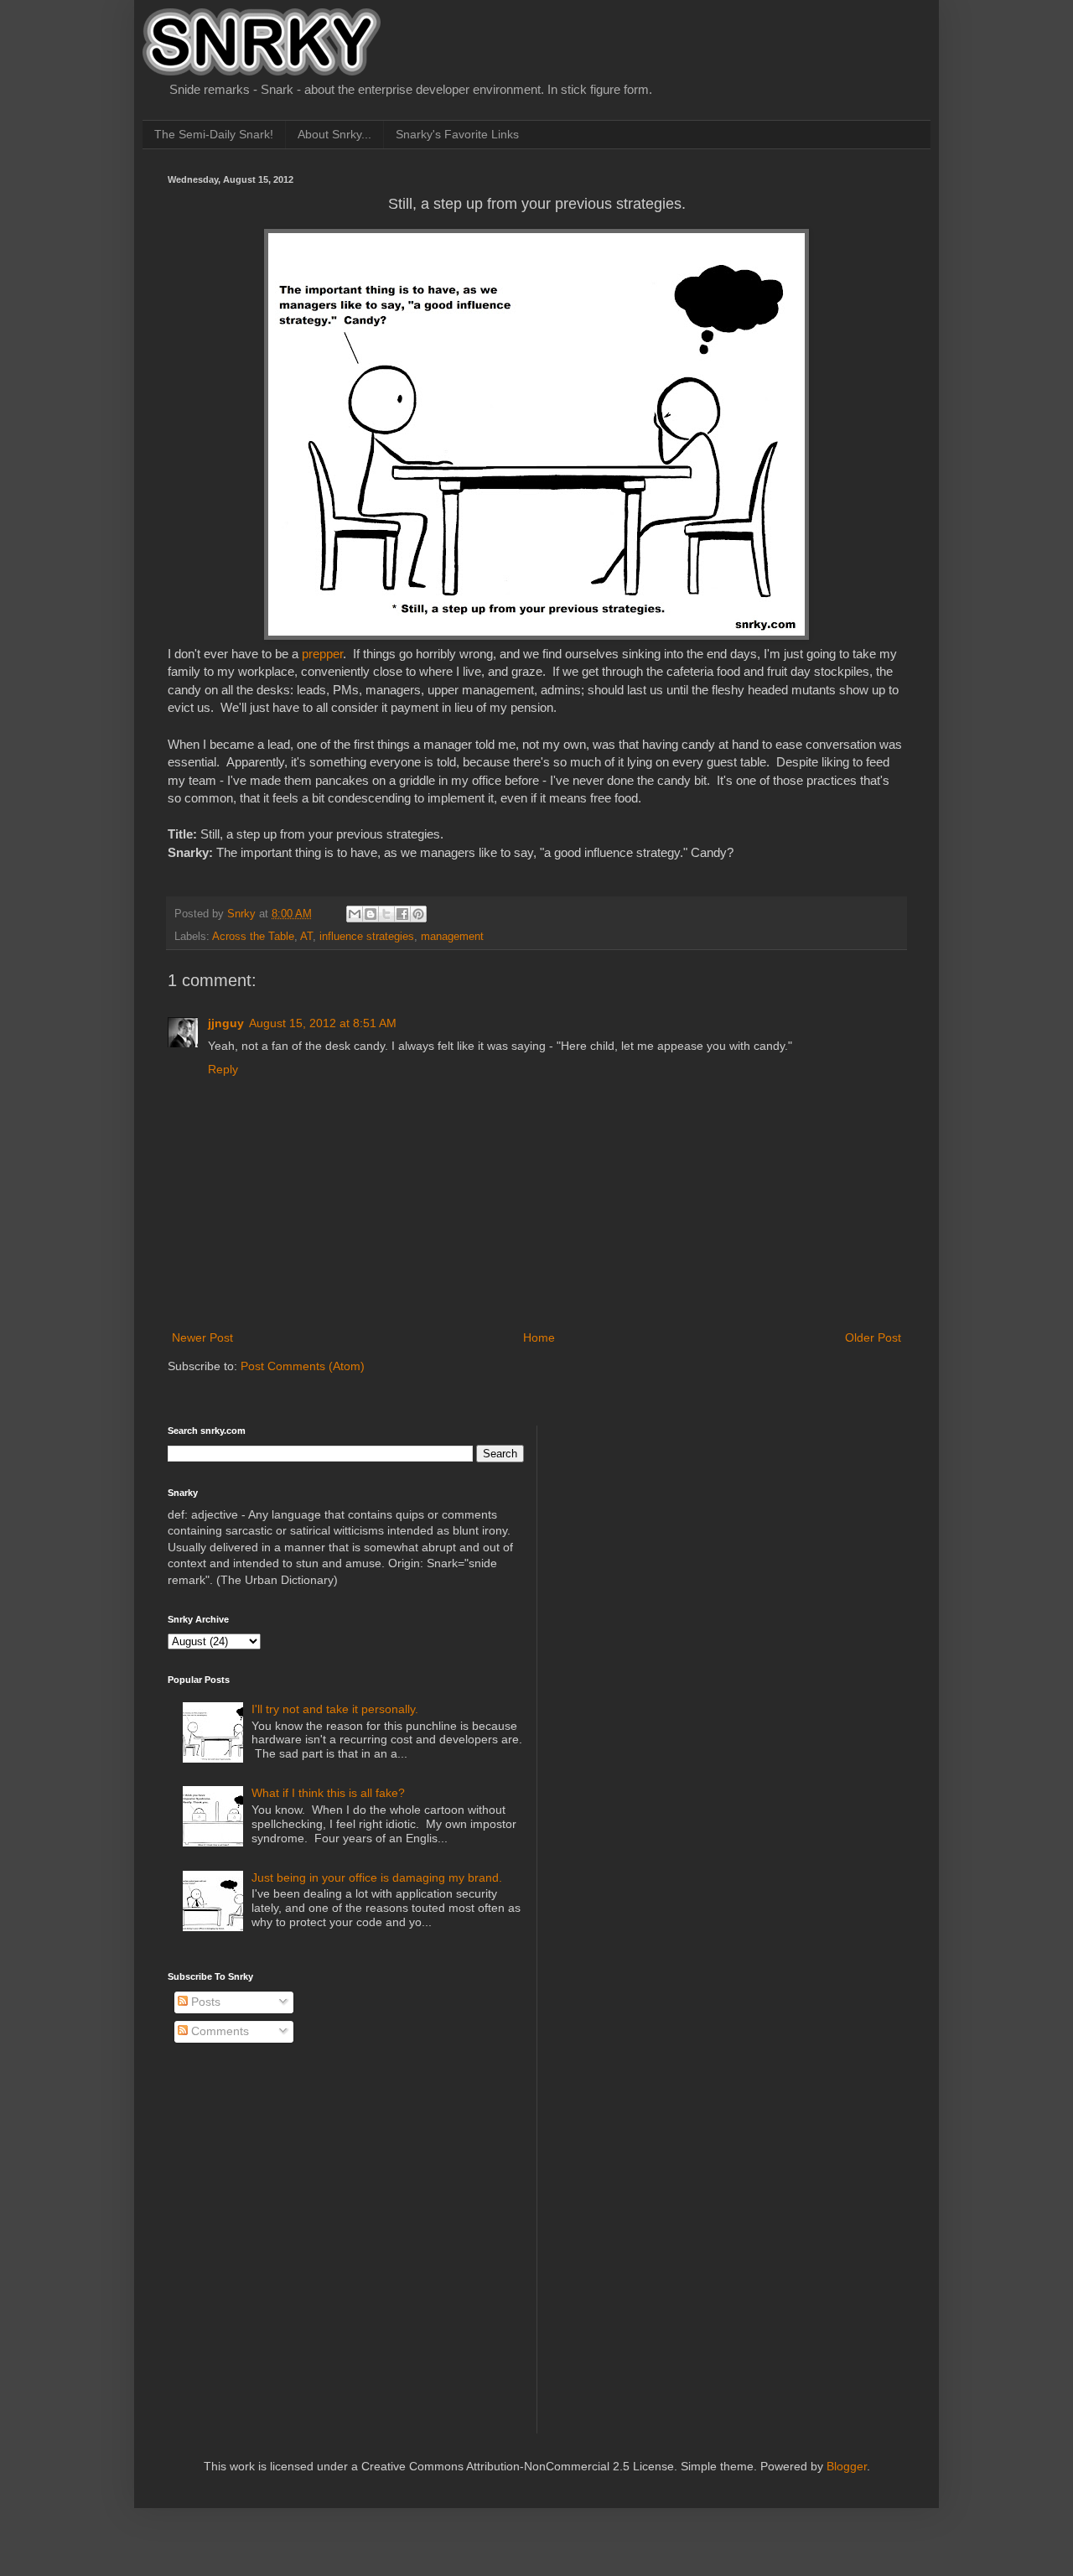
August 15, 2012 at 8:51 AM (323, 1023)
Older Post (873, 1337)
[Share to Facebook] (402, 914)
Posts (204, 2002)
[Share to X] (386, 914)
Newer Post (202, 1337)
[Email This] (355, 914)
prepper (322, 654)
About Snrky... (334, 134)
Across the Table (253, 937)
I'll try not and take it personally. (335, 1709)
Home (539, 1337)
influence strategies (367, 937)
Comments (218, 2031)
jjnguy (226, 1023)
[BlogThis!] (371, 914)
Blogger (847, 2466)
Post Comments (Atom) (303, 1366)
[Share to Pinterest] (418, 914)
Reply (223, 1069)
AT (306, 937)
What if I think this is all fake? (328, 1793)
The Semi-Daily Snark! (214, 134)
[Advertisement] (680, 1530)
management (452, 937)
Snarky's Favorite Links (457, 134)
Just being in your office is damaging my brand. (377, 1877)
